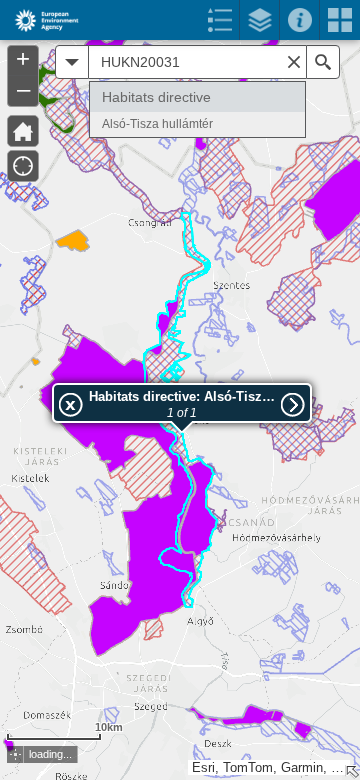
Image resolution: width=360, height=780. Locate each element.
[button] (15, 754)
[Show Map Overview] (352, 772)
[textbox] (197, 62)
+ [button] (23, 59)
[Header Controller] (180, 20)
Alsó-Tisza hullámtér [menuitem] (157, 124)
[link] (40, 20)
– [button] (23, 89)
